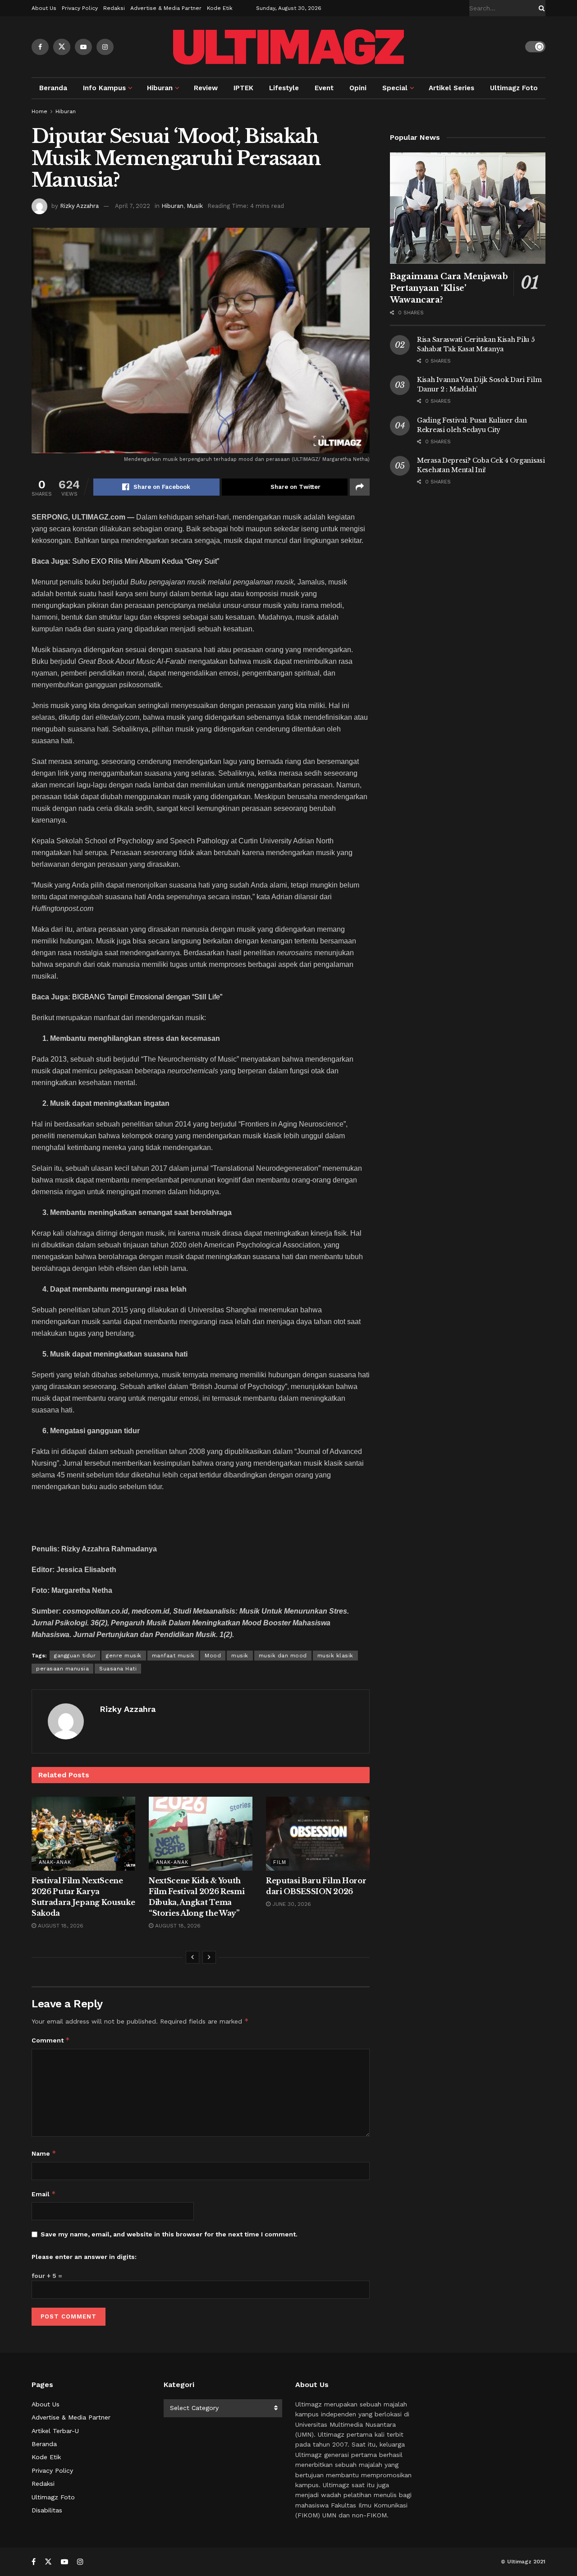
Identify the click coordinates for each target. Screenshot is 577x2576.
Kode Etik (220, 8)
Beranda (53, 88)
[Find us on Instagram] (105, 47)
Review (206, 88)
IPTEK (243, 88)
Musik (195, 206)
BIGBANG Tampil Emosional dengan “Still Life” (147, 997)
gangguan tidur (75, 1656)
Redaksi (114, 8)
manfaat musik (173, 1656)
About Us (44, 8)
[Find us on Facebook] (40, 47)
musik (240, 1656)
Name (44, 2153)
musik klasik (335, 1656)
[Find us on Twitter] (62, 47)
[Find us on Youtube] (83, 47)
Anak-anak (55, 1862)
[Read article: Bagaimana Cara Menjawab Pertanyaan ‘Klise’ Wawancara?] (468, 208)
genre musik (124, 1656)
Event (324, 88)
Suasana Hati (118, 1669)
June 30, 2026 (291, 1904)
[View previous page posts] (192, 1957)
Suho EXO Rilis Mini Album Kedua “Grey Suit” (146, 561)
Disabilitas (47, 2510)
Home (39, 111)
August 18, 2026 (60, 1926)
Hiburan (160, 88)
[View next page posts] (209, 1957)
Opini (358, 88)
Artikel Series (451, 88)
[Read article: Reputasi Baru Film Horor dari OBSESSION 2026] (318, 1834)
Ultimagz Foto (514, 88)
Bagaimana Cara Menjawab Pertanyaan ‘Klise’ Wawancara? (449, 288)
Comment (51, 2040)
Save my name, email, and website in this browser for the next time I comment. (169, 2234)
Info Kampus (104, 88)
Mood (213, 1656)
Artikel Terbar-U (55, 2431)
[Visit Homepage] (288, 47)
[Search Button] (540, 8)
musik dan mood (283, 1656)
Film (280, 1862)
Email (44, 2194)
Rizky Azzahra (79, 206)
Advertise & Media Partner (166, 8)
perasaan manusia (62, 1669)
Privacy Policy (80, 8)
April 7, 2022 (133, 206)
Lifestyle (284, 88)
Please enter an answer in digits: (84, 2257)
